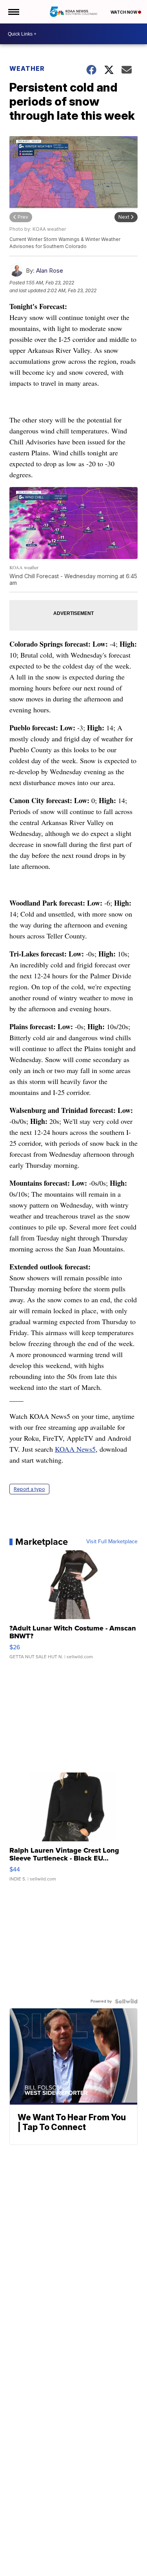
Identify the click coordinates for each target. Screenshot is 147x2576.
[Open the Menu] (13, 12)
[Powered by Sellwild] (126, 2001)
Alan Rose (50, 271)
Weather (27, 68)
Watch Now (124, 12)
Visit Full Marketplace (112, 1542)
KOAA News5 (75, 1449)
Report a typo (29, 1489)
